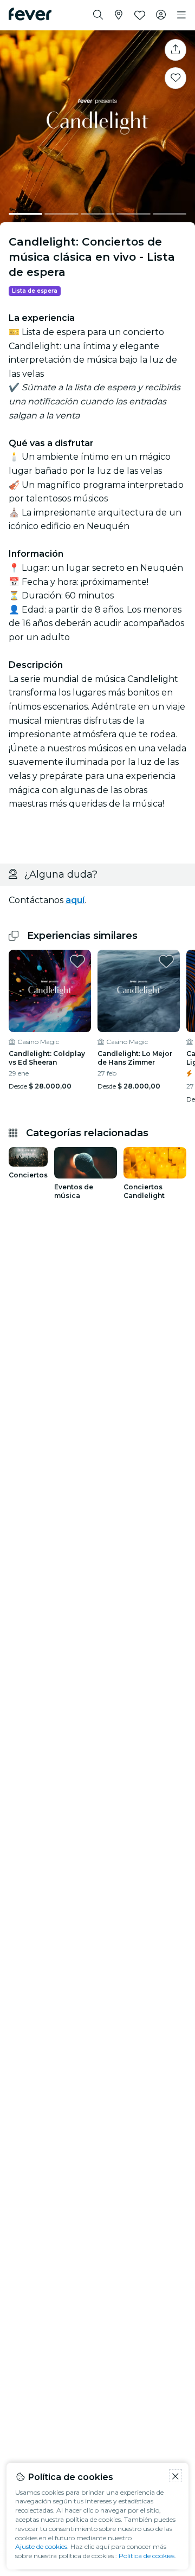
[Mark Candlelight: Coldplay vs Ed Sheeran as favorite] (77, 961)
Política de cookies (147, 2556)
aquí (75, 900)
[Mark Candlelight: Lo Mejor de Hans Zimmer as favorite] (166, 961)
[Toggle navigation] (181, 15)
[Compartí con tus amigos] (175, 50)
